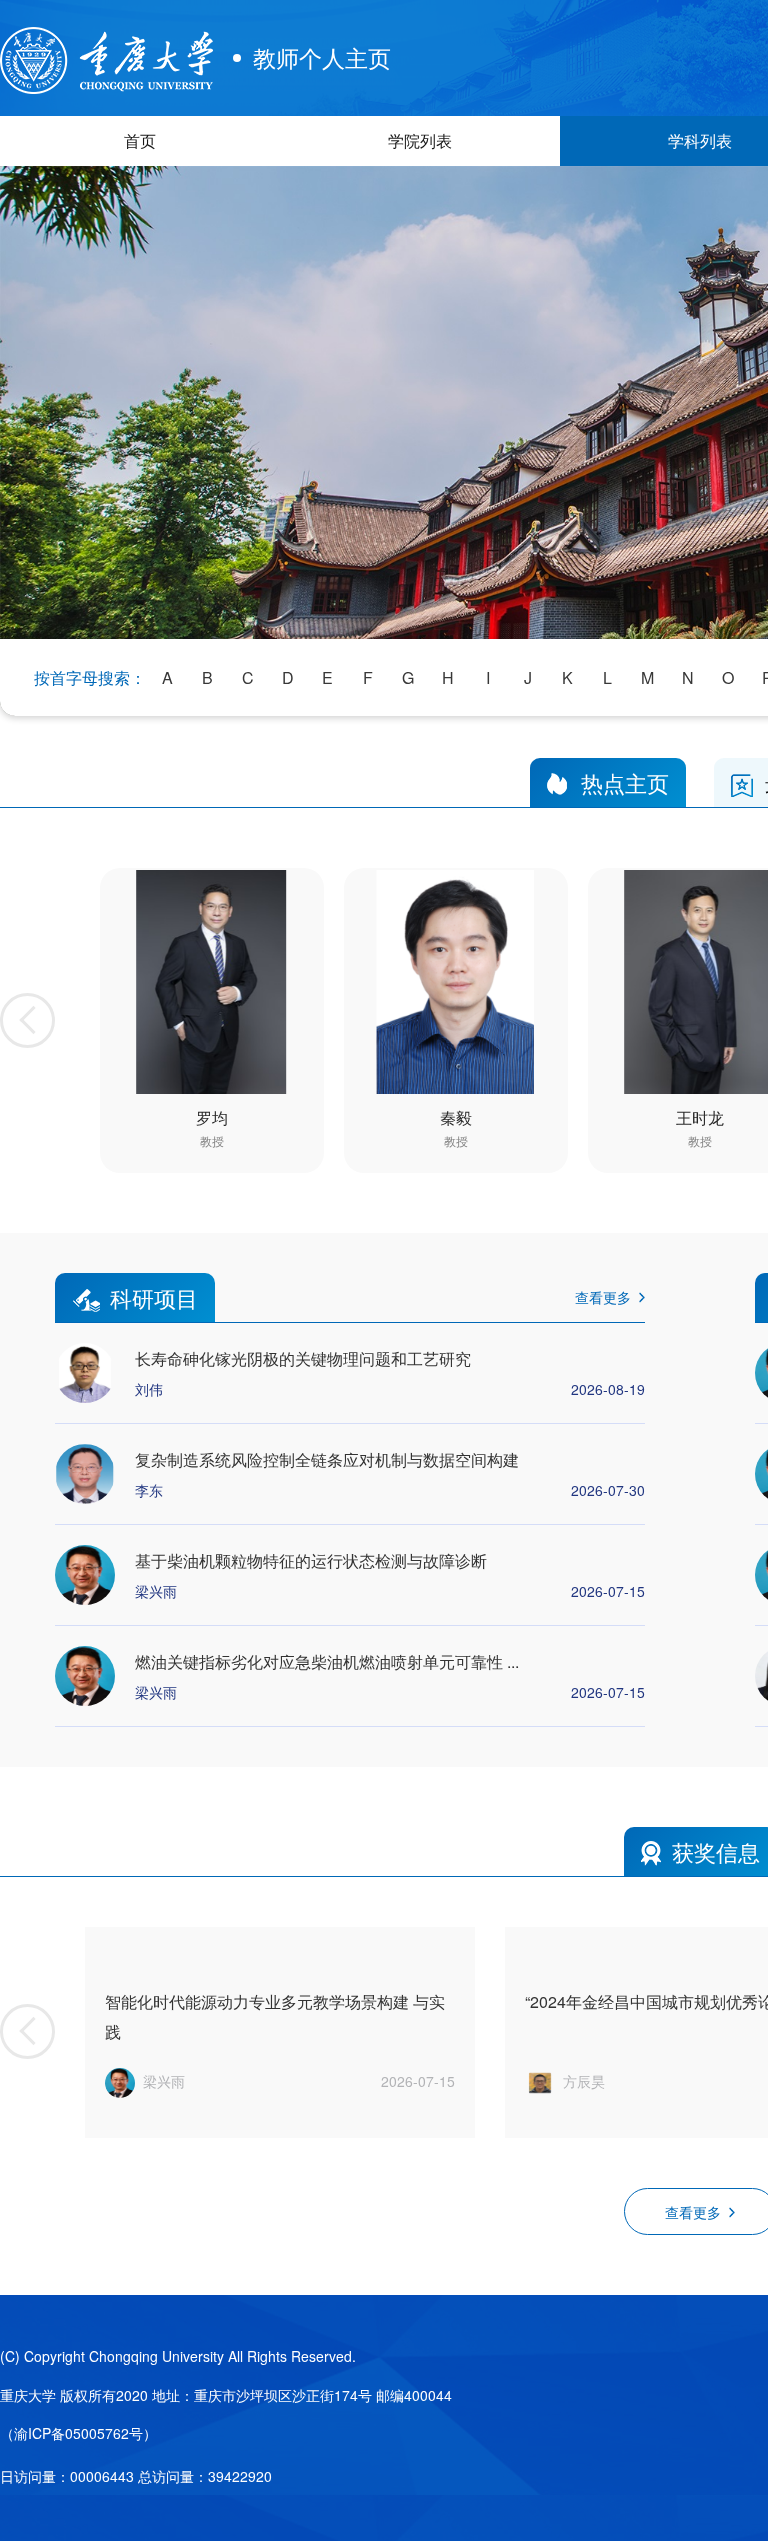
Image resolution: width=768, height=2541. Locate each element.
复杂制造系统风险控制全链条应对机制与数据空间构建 (327, 1459)
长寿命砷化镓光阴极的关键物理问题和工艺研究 (303, 1358)
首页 (140, 140)
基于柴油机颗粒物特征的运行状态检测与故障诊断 (311, 1560)
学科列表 (700, 140)
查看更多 (603, 1297)
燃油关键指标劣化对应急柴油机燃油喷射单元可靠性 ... (327, 1661)
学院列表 (420, 140)
